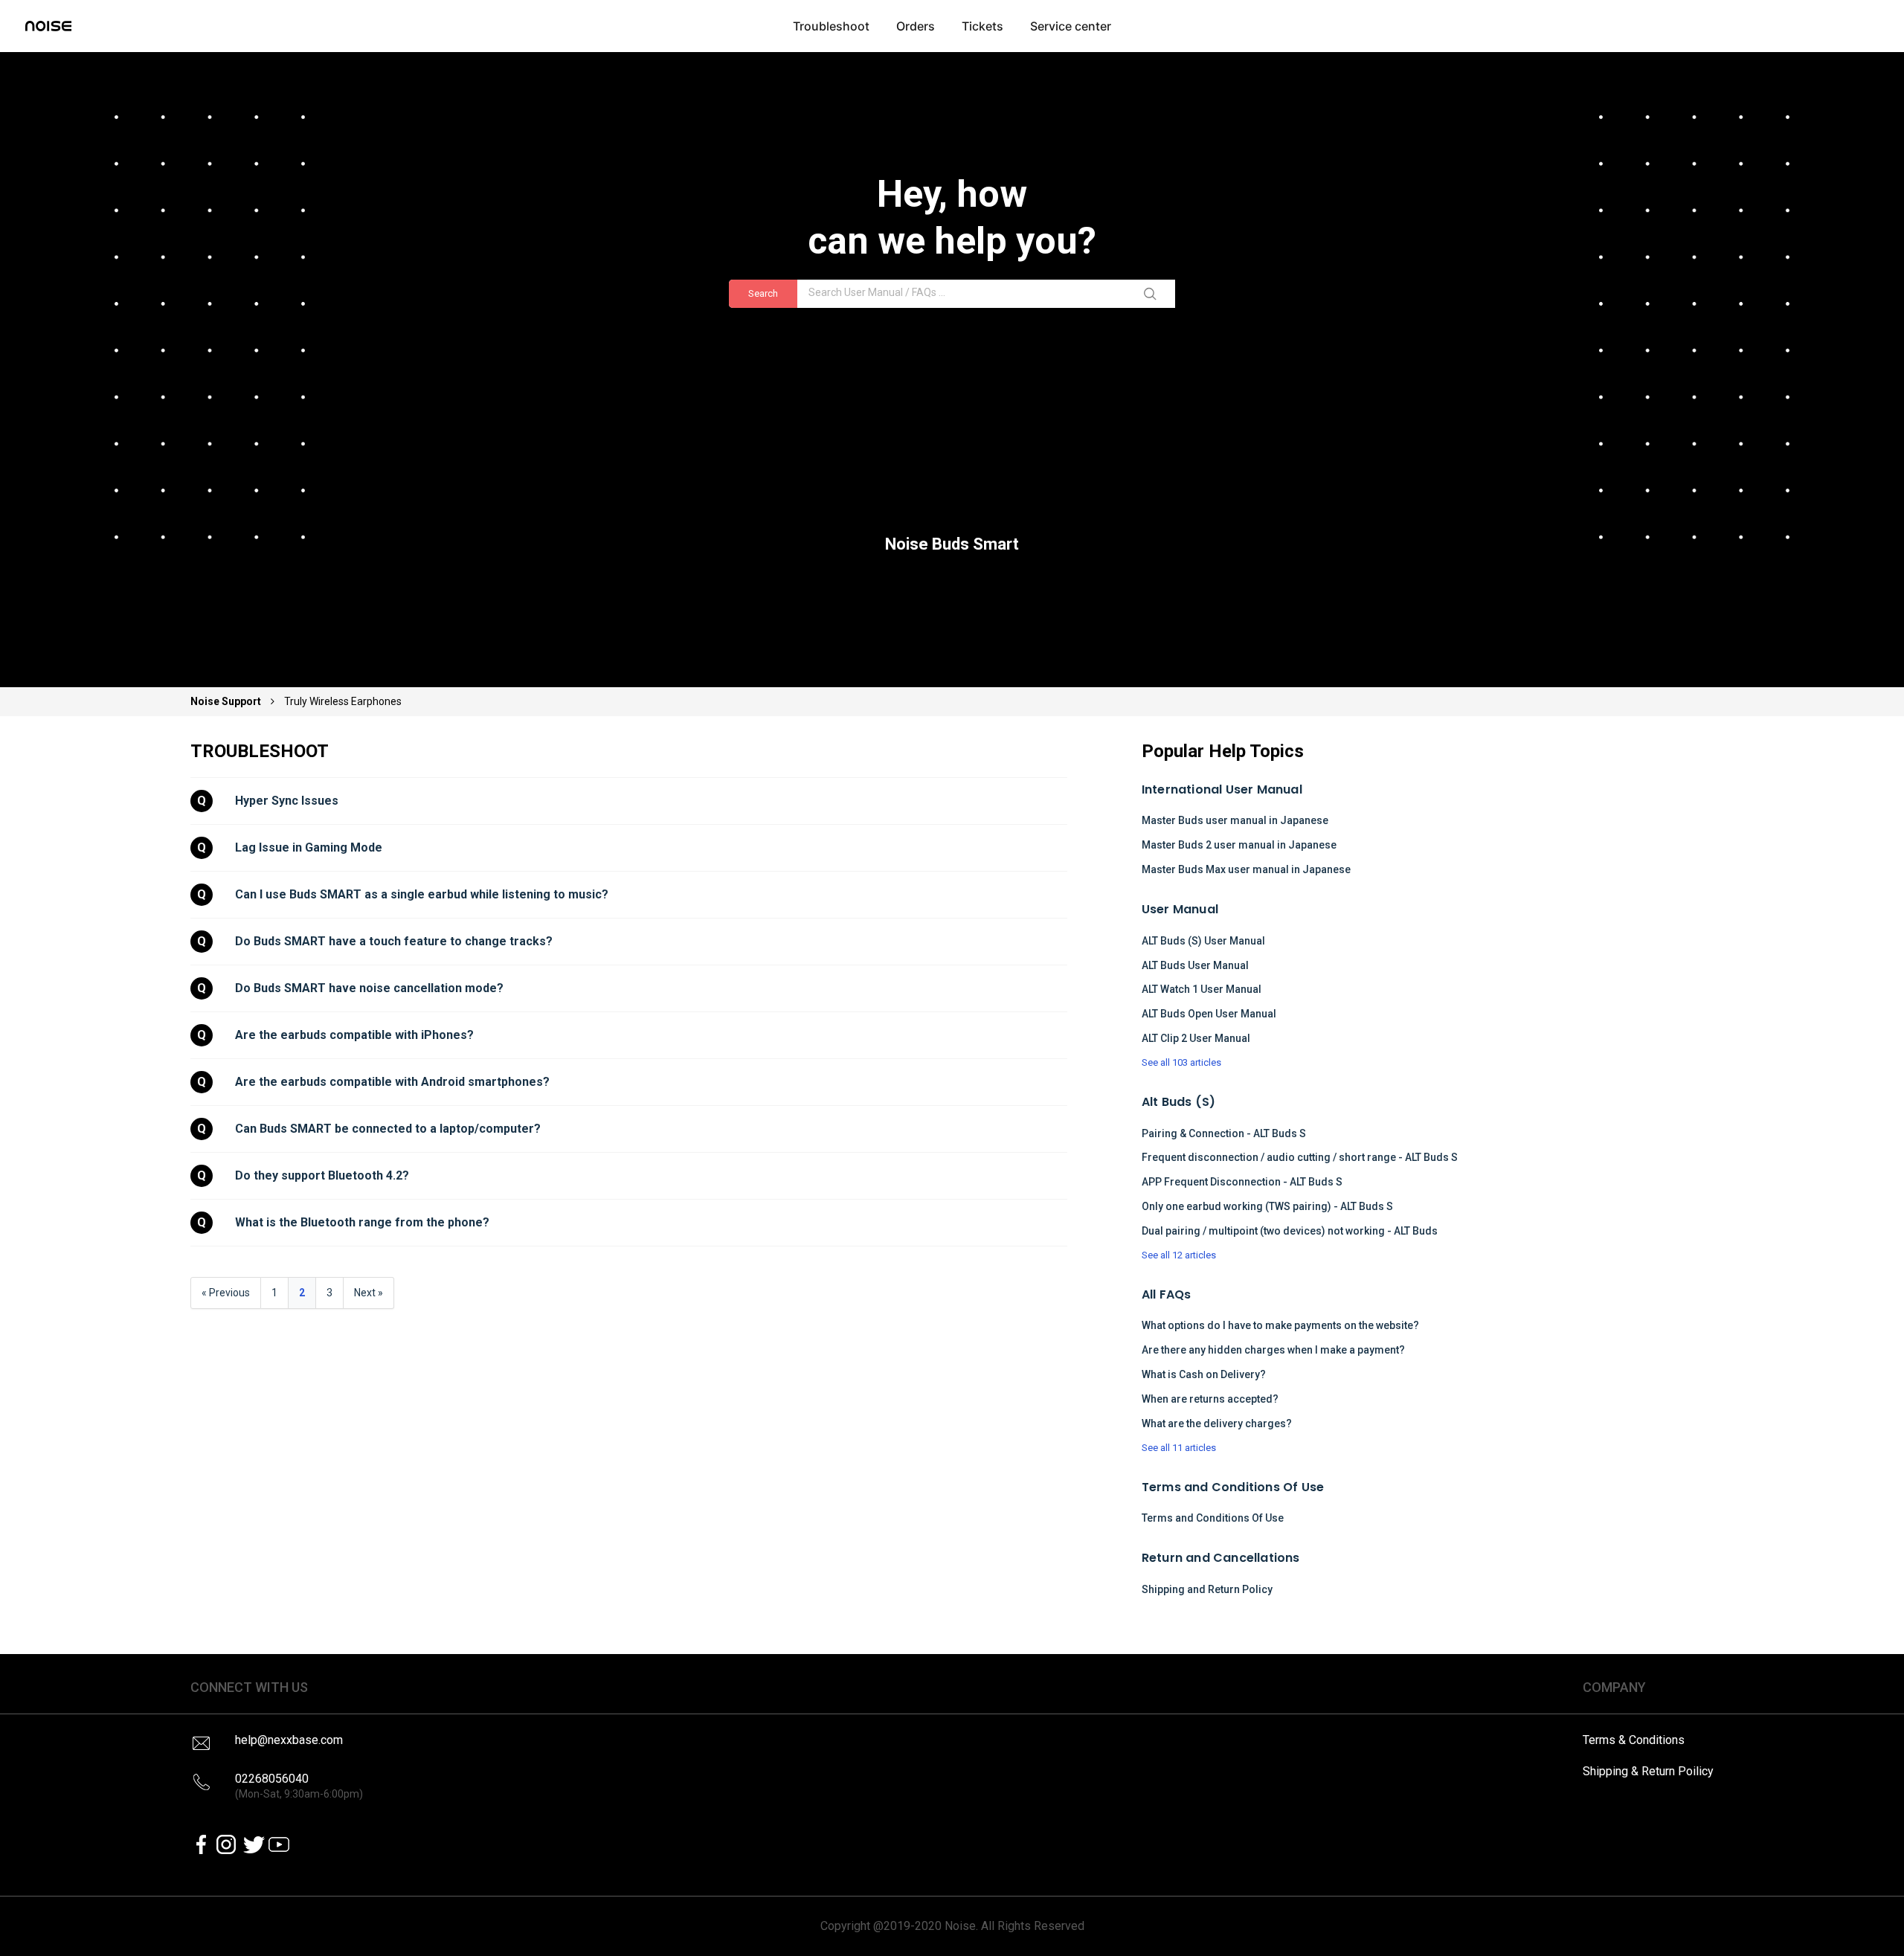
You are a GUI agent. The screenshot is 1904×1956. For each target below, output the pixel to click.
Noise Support (227, 701)
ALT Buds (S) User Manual (1203, 941)
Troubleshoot (831, 26)
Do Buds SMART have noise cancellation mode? (369, 988)
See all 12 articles (1179, 1255)
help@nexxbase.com (289, 1740)
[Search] (1153, 294)
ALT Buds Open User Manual (1209, 1014)
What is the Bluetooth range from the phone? (362, 1222)
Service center (1071, 26)
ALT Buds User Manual (1195, 965)
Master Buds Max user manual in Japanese (1246, 869)
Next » (369, 1293)
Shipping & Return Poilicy (1648, 1771)
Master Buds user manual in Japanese (1235, 820)
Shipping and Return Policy (1207, 1589)
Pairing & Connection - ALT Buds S (1224, 1133)
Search (763, 293)
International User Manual (1222, 789)
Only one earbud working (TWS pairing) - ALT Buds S (1267, 1206)
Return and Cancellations (1221, 1558)
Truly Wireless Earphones (343, 701)
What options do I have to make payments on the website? (1280, 1325)
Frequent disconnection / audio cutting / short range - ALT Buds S (1300, 1157)
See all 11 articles (1179, 1448)
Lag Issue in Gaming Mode (309, 847)
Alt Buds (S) (1178, 1102)
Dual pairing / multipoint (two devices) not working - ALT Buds (1290, 1231)
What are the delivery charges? (1217, 1423)
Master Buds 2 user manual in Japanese (1239, 845)
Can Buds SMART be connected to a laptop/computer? (388, 1129)
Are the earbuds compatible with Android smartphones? (392, 1082)
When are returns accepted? (1210, 1399)
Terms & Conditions (1634, 1740)
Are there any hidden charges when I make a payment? (1273, 1350)
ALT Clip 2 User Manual (1196, 1038)
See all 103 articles (1181, 1062)
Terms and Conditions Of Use (1233, 1487)
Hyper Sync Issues (287, 801)
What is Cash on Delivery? (1204, 1374)
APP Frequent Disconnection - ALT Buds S (1242, 1182)
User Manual (1180, 909)
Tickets (982, 26)
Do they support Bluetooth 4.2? (322, 1175)
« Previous (226, 1293)
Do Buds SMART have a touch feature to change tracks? (394, 941)
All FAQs (1167, 1294)
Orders (916, 26)
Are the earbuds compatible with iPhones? (354, 1035)
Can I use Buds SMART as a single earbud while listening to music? (422, 894)
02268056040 (299, 1786)
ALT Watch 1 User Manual (1202, 989)
